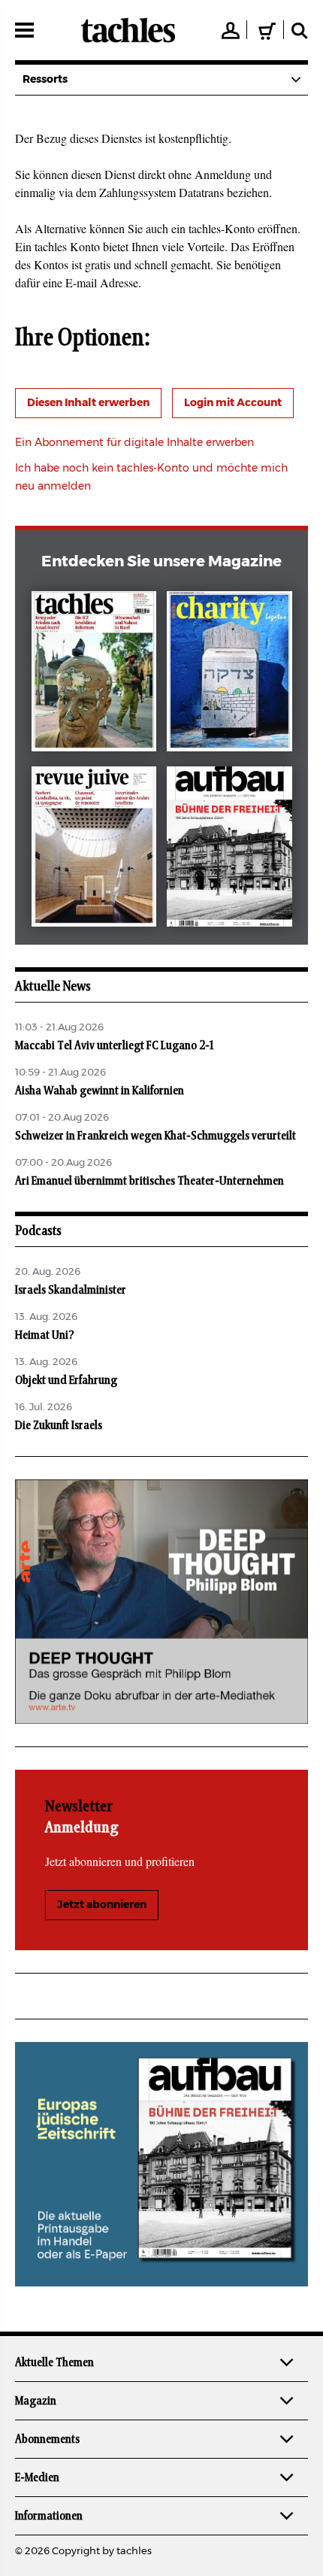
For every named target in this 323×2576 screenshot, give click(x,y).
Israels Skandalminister (71, 1290)
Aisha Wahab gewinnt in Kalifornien (100, 1091)
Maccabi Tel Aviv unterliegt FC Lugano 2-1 (114, 1045)
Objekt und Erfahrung (66, 1380)
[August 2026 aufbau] (229, 850)
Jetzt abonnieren (102, 1905)
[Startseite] (128, 30)
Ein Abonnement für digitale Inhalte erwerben (134, 443)
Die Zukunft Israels (59, 1425)
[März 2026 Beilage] (229, 674)
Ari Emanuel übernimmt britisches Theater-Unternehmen (149, 1181)
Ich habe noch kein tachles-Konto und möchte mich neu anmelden (151, 478)
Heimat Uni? (45, 1335)
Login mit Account (233, 403)
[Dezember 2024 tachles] (94, 674)
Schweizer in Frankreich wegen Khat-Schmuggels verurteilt (155, 1136)
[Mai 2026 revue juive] (94, 850)
